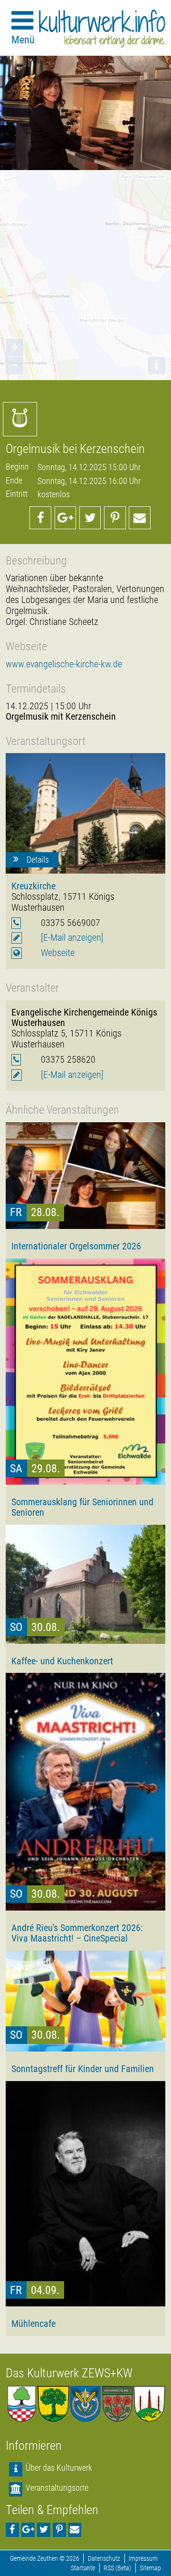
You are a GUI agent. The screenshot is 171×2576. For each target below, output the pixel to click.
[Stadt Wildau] (85, 2404)
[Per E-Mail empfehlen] (140, 518)
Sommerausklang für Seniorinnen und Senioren (82, 1507)
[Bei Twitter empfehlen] (90, 518)
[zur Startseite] (102, 29)
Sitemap (150, 2568)
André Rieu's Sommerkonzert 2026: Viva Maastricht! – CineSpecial (77, 1933)
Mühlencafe (33, 2324)
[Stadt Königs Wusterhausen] (149, 2404)
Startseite (83, 2568)
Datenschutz (104, 2559)
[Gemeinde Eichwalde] (53, 2404)
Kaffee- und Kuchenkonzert (62, 1661)
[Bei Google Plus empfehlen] (66, 518)
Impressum (143, 2559)
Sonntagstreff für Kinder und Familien (83, 2069)
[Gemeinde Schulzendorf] (118, 2404)
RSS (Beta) (117, 2568)
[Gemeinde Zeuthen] (22, 2404)
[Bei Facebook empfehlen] (40, 518)
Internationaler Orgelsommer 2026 (76, 1246)
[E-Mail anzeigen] (72, 938)
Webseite (58, 953)
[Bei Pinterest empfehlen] (115, 518)
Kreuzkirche (33, 886)
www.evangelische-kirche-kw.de (64, 664)
